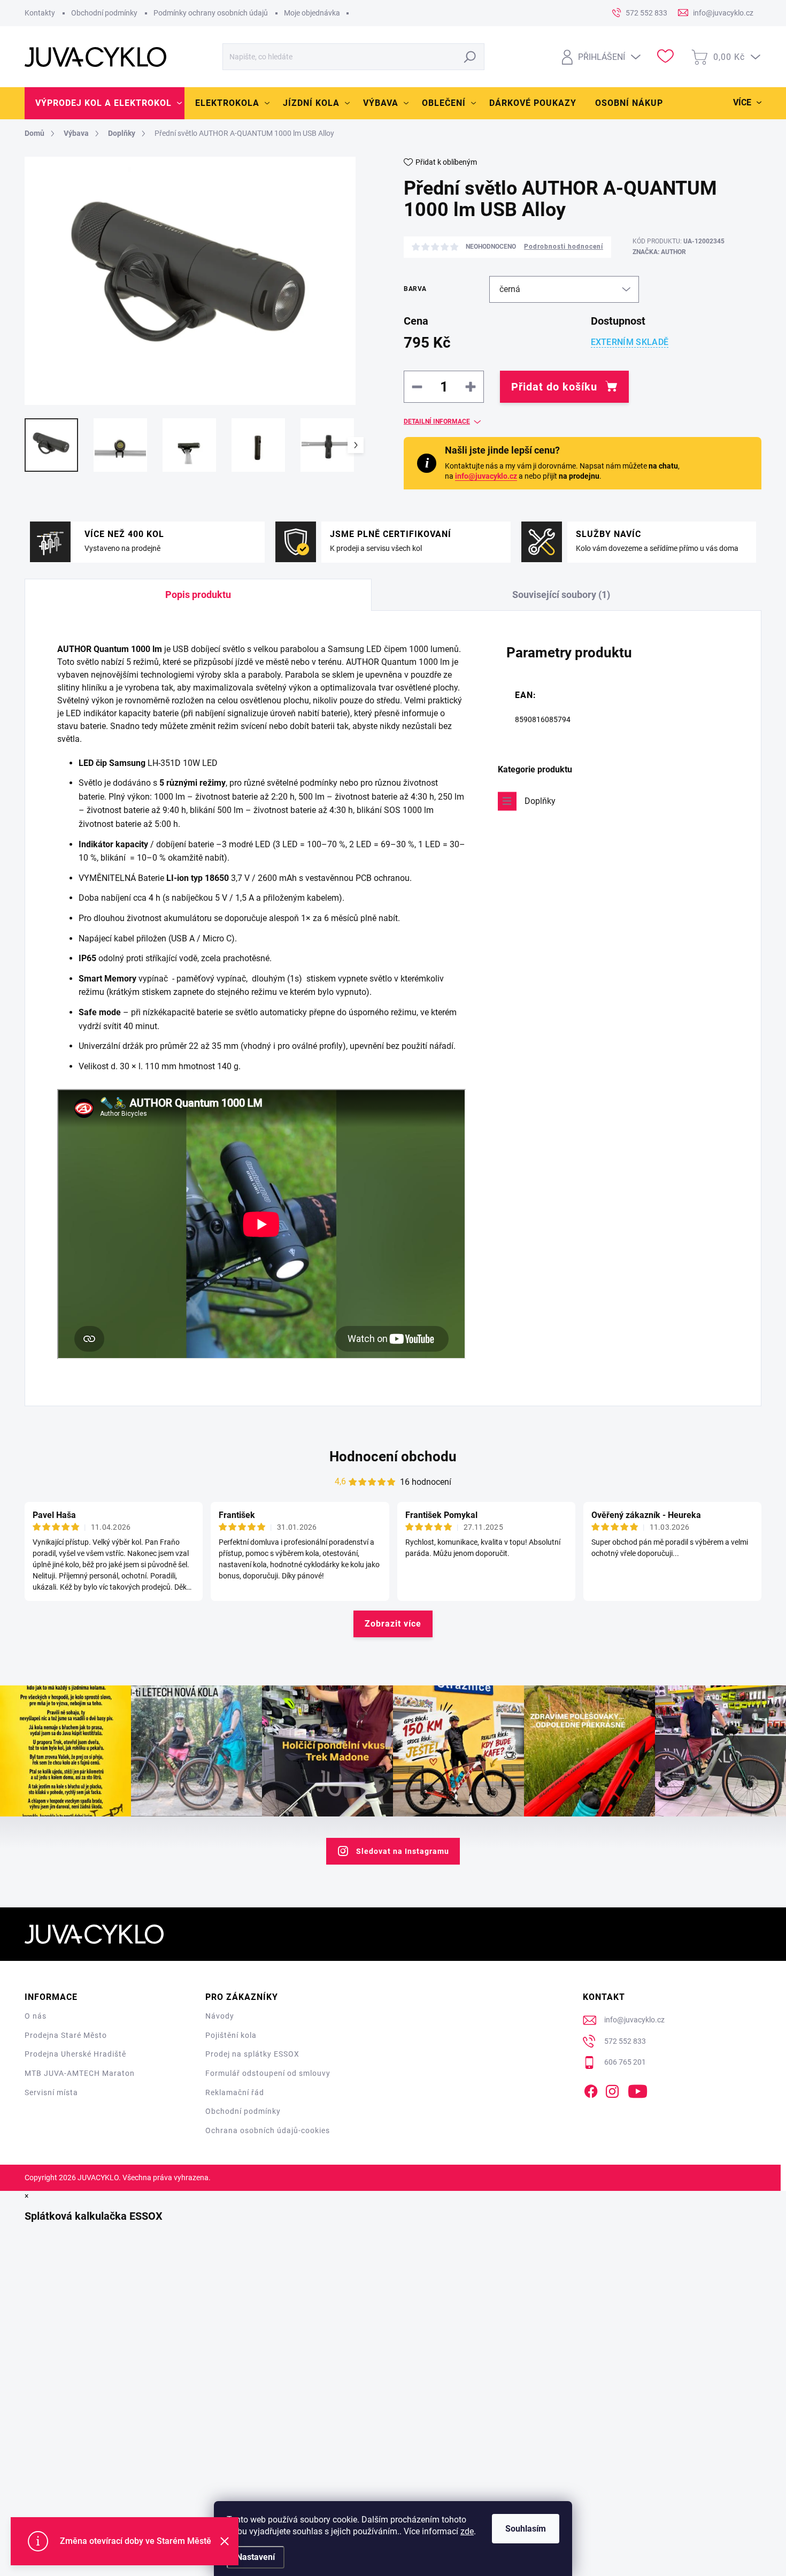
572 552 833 (625, 2041)
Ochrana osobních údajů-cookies (268, 2130)
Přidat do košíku (554, 387)
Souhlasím (526, 2529)
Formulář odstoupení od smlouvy (268, 2073)
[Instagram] (612, 2089)
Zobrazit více (393, 1624)
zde (467, 2531)
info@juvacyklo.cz (486, 476)
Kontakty (40, 13)
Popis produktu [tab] (198, 595)
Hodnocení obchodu (393, 1456)
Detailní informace (437, 421)
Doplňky (540, 801)
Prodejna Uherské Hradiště (75, 2054)
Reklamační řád (235, 2092)
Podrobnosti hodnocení (564, 247)
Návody (220, 2016)
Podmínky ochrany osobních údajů (211, 13)
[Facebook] (591, 2089)
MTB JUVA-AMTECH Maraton (80, 2073)
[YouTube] (638, 2089)
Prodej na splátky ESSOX (252, 2054)
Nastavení (256, 2557)
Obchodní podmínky (104, 13)
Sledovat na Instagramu (403, 1851)
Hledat (470, 57)
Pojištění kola (231, 2035)
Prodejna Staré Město (66, 2035)
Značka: (659, 252)
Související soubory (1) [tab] (561, 595)
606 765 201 (625, 2062)
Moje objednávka (312, 13)
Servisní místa (51, 2092)
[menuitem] (105, 103)
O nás (36, 2016)
